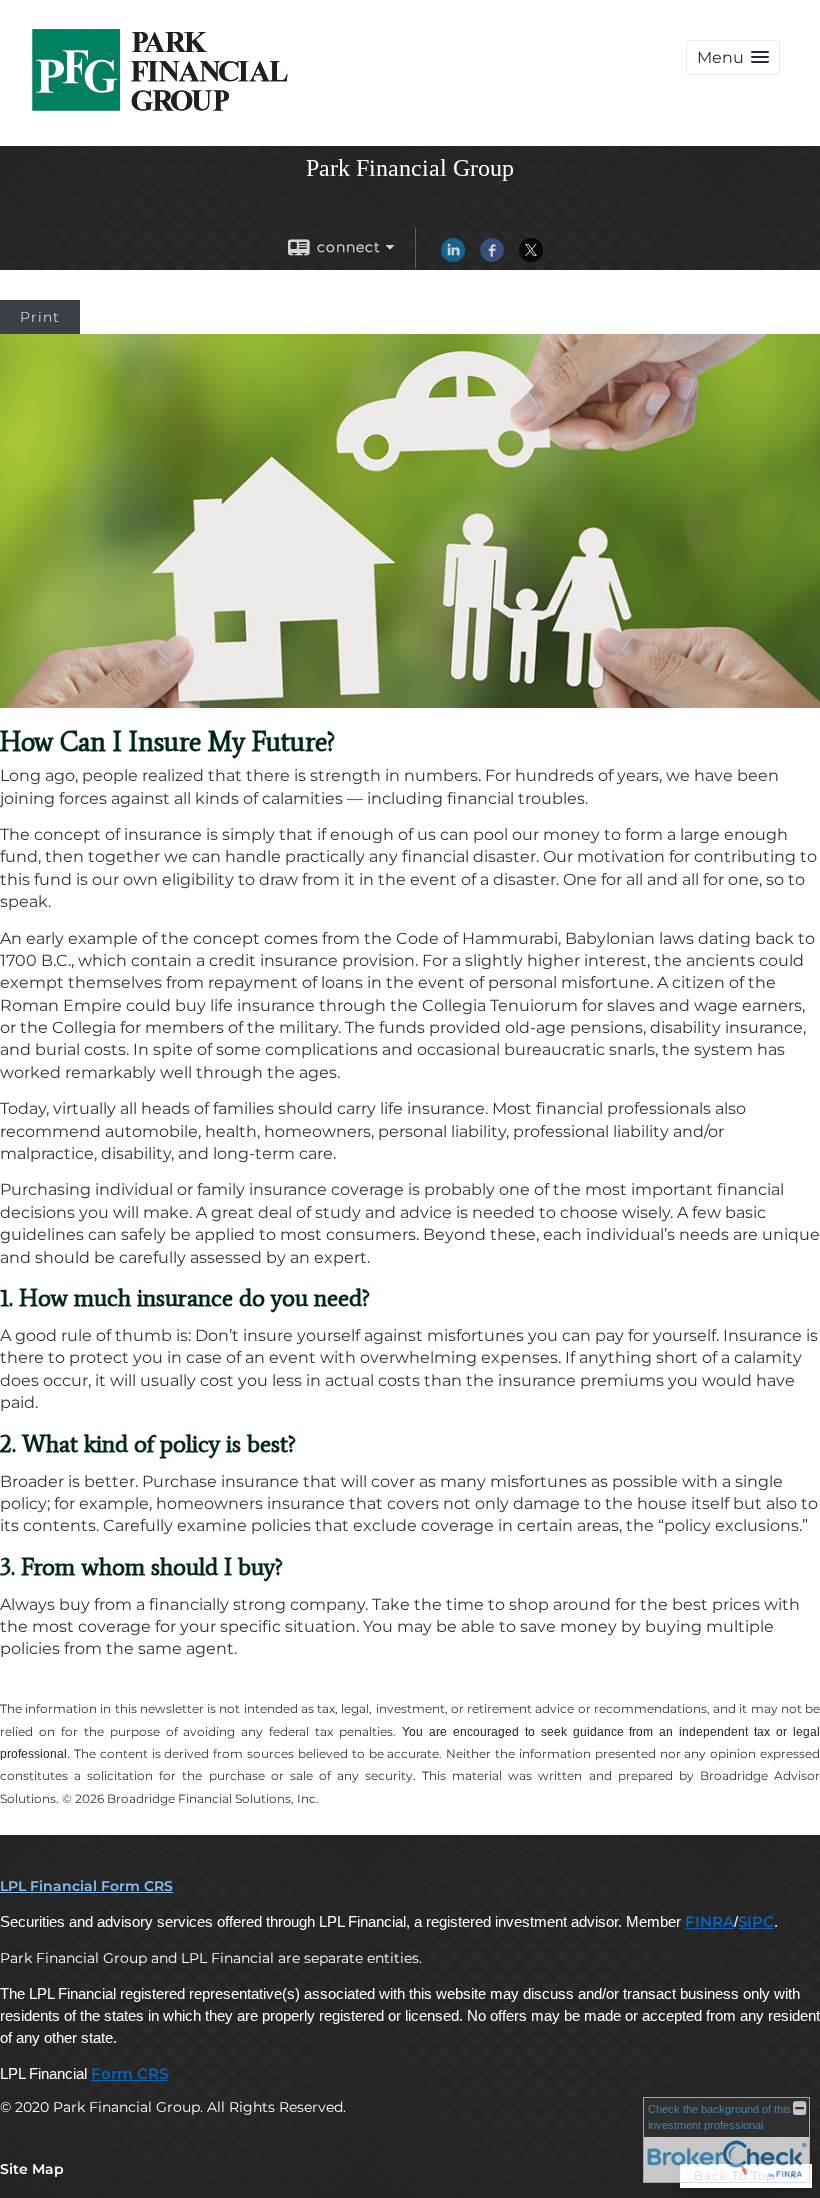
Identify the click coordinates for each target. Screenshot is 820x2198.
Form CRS (129, 2074)
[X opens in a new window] (531, 257)
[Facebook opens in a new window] (492, 257)
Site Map (32, 2169)
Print (40, 317)
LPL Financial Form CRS (86, 1886)
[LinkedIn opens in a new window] (453, 257)
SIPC (756, 1922)
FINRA (709, 1922)
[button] (733, 57)
